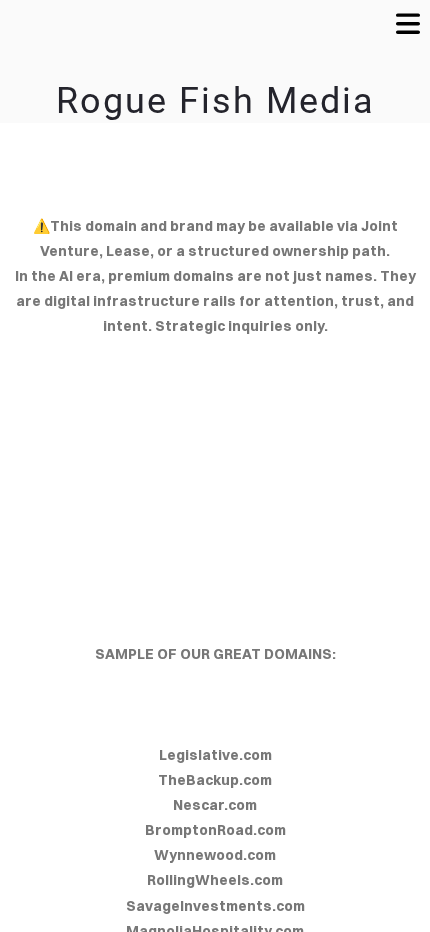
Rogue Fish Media (215, 101)
